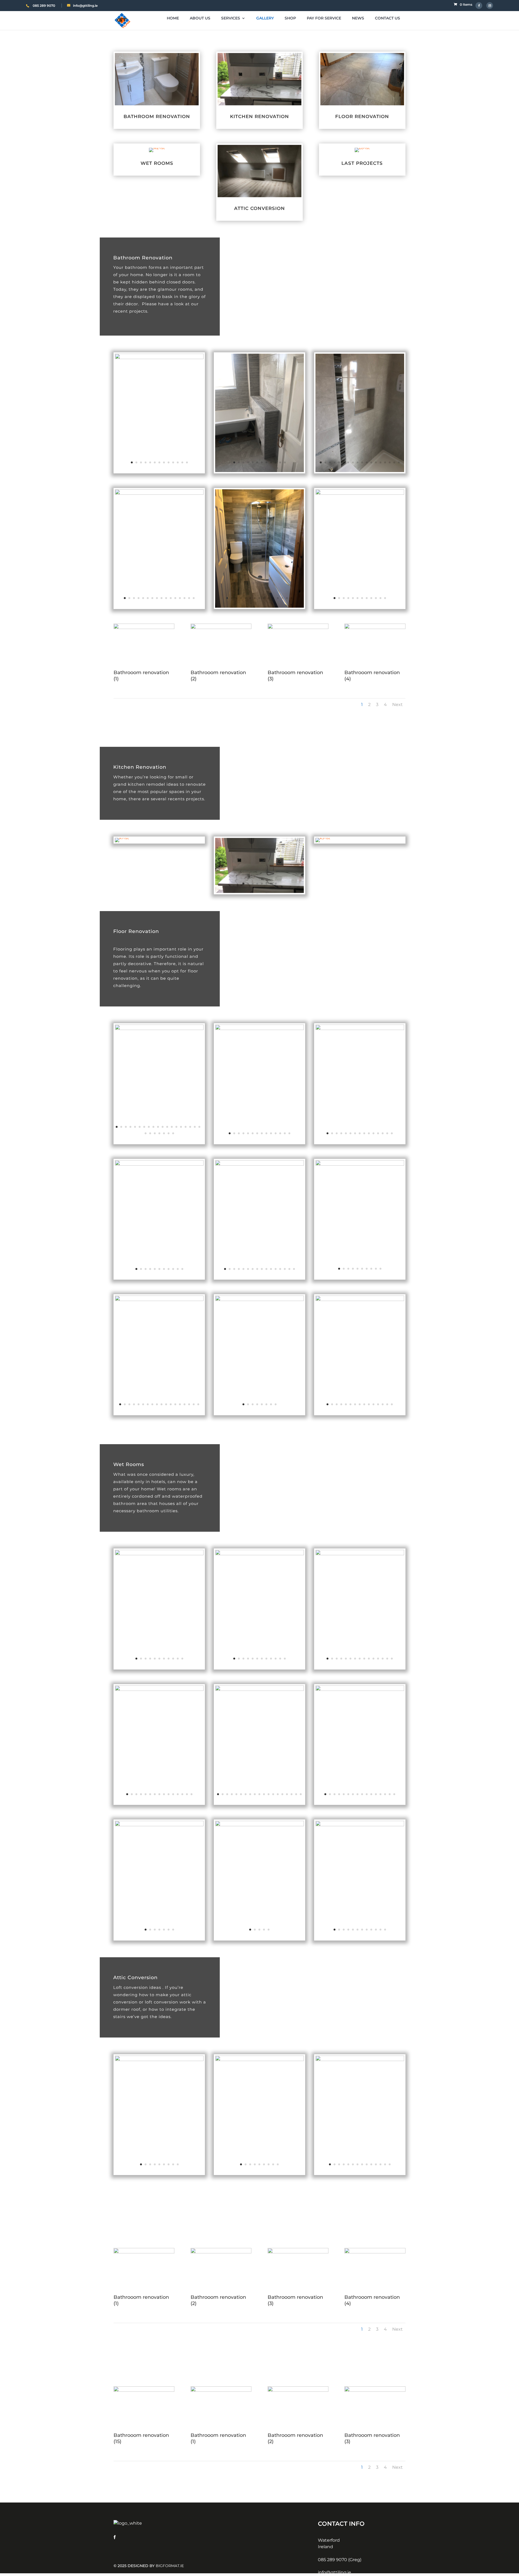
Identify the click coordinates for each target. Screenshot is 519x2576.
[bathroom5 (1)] (259, 606)
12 (182, 462)
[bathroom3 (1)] (360, 471)
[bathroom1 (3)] (159, 358)
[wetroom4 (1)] (159, 1690)
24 (164, 1133)
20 (146, 1133)
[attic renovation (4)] (159, 2060)
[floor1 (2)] (159, 1029)
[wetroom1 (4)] (159, 1554)
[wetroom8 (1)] (259, 1825)
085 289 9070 (44, 6)
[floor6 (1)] (159, 1164)
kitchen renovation (259, 116)
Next (397, 705)
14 (380, 462)
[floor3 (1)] (259, 1029)
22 (155, 1133)
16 (390, 462)
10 (173, 462)
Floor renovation (362, 116)
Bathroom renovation (157, 116)
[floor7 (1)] (259, 1164)
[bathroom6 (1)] (360, 493)
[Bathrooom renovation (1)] (144, 628)
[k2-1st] (259, 892)
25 (169, 1133)
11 (178, 462)
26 (173, 1133)
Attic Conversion (259, 208)
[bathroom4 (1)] (159, 493)
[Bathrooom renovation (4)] (375, 628)
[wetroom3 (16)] (360, 2060)
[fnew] (360, 1164)
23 (159, 1133)
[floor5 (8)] (360, 1029)
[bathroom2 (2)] (259, 471)
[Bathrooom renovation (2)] (221, 628)
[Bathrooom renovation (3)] (298, 628)
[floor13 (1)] (259, 1300)
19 (199, 1127)
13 (187, 462)
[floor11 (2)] (159, 1300)
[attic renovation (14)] (259, 2060)
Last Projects (362, 163)
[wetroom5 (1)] (259, 1690)
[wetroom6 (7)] (360, 1690)
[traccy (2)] (360, 1300)
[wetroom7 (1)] (159, 1825)
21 (150, 1133)
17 (394, 462)
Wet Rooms (157, 163)
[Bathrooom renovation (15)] (144, 2390)
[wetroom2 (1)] (259, 1554)
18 (399, 462)
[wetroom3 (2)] (360, 1554)
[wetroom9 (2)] (360, 1825)
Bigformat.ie (170, 2566)
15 (385, 462)
